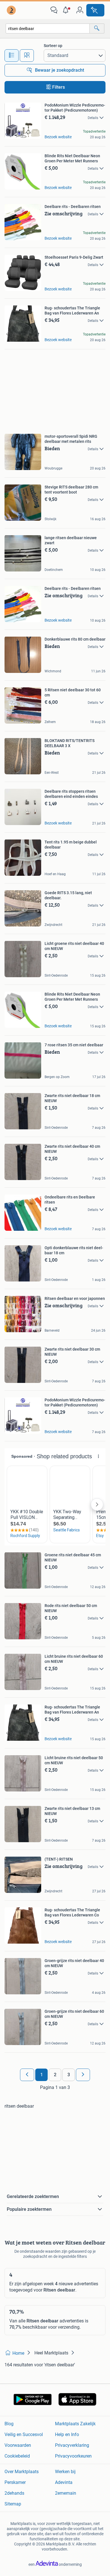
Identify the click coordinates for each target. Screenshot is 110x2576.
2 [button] (55, 2075)
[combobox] (48, 28)
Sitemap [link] (13, 2504)
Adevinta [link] (64, 2482)
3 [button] (69, 2075)
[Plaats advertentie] (95, 10)
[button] (67, 10)
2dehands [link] (14, 2493)
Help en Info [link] (67, 2434)
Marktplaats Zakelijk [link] (75, 2424)
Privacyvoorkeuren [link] (73, 2456)
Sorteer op (53, 46)
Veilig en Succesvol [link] (24, 2434)
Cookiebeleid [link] (17, 2456)
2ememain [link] (66, 2493)
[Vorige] (27, 2075)
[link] (12, 10)
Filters (59, 87)
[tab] (12, 56)
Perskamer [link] (15, 2482)
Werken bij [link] (65, 2472)
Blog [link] (9, 2424)
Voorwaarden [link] (18, 2445)
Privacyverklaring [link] (72, 2445)
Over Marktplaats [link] (22, 2472)
